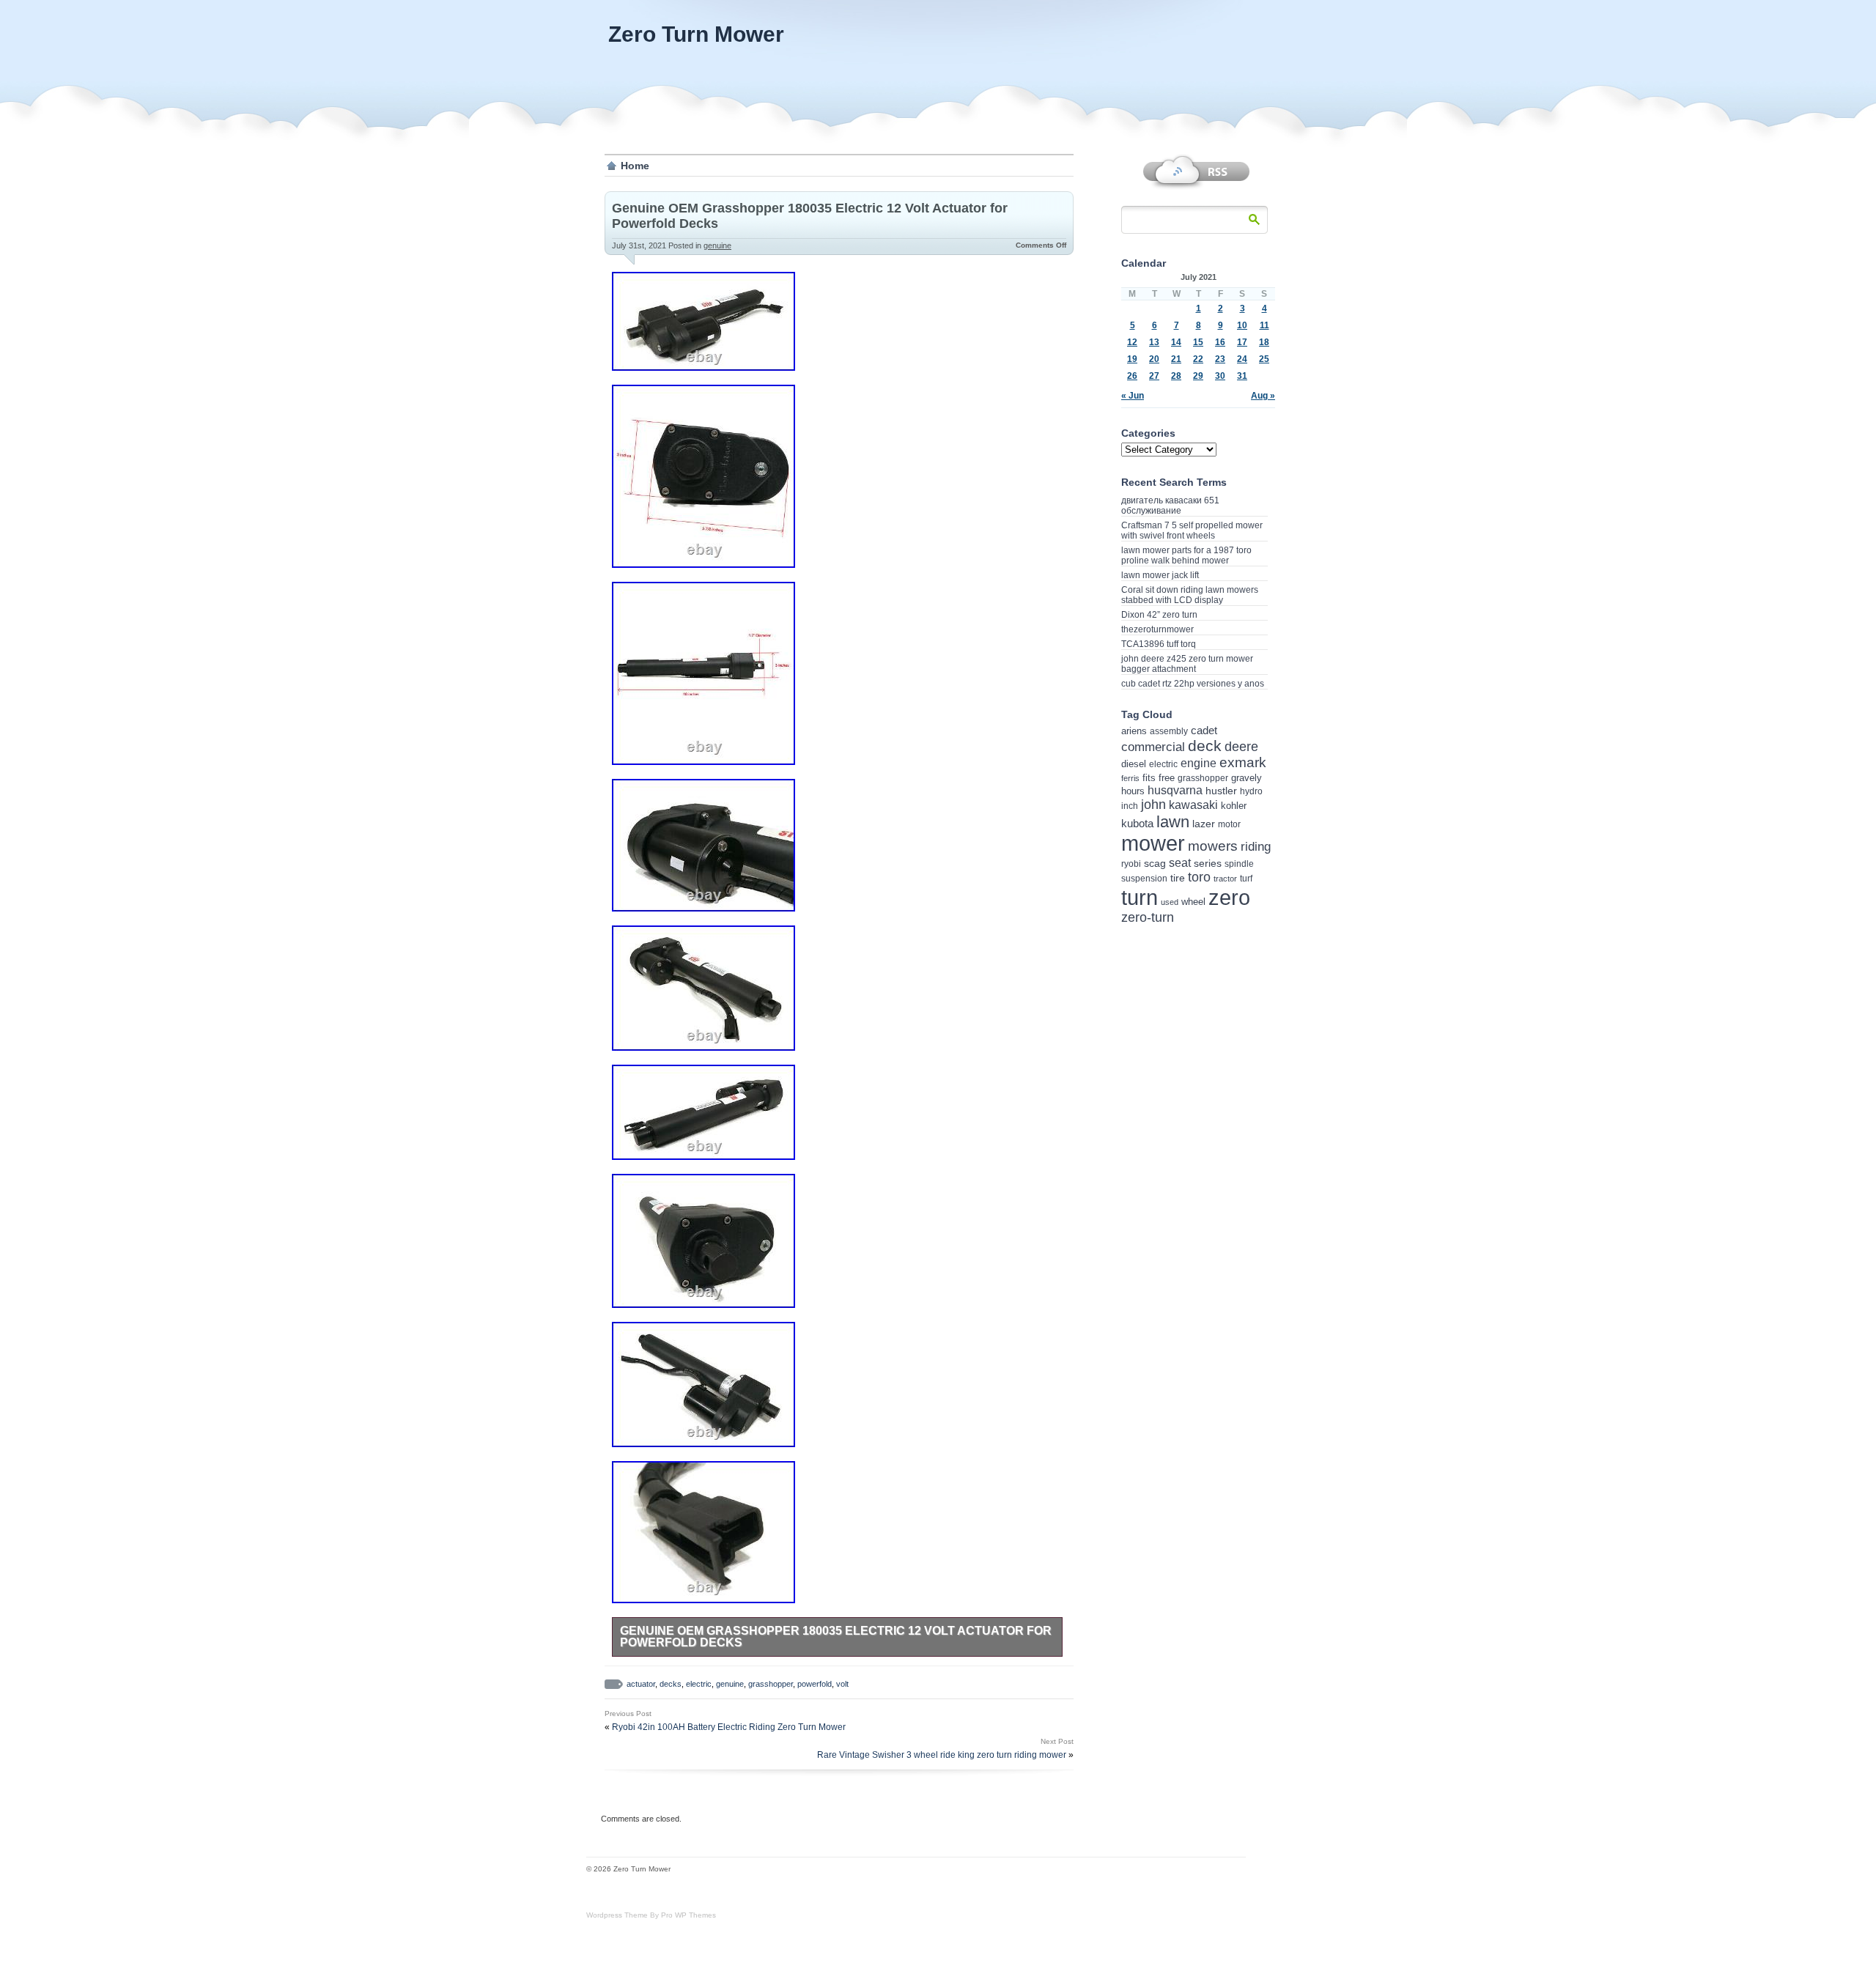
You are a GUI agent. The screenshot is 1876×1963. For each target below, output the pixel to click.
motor (1229, 824)
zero (1229, 897)
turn (1140, 897)
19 (1132, 359)
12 (1132, 342)
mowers (1213, 846)
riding (1256, 847)
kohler (1234, 806)
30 (1220, 376)
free (1167, 778)
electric (699, 1684)
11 (1264, 325)
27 (1154, 376)
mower (1153, 843)
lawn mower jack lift (1160, 575)
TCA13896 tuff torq (1159, 644)
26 (1132, 376)
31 (1242, 376)
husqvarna (1175, 790)
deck (1205, 746)
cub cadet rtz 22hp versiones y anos (1193, 684)
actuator (641, 1684)
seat (1180, 862)
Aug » (1263, 396)
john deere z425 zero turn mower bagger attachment (1187, 664)
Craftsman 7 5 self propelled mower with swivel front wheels (1192, 531)
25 (1264, 359)
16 (1220, 342)
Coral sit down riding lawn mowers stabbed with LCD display (1190, 595)
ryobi (1131, 864)
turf (1246, 878)
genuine (717, 245)
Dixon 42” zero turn (1159, 615)
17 (1242, 342)
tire (1178, 878)
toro (1199, 877)
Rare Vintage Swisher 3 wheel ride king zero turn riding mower (942, 1755)
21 (1176, 359)
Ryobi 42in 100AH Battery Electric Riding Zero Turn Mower (729, 1727)
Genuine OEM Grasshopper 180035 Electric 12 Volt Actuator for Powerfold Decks (836, 1637)
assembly (1169, 731)
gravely (1247, 778)
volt (842, 1684)
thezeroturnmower (1157, 629)
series (1208, 864)
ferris (1130, 778)
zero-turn (1148, 917)
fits (1149, 778)
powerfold (815, 1684)
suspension (1144, 879)
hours (1133, 791)
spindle (1239, 864)
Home (635, 166)
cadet (1204, 730)
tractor (1225, 879)
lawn (1173, 822)
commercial (1153, 747)
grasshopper (771, 1684)
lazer (1204, 824)
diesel (1134, 764)
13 (1154, 342)
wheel (1193, 902)
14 (1176, 342)
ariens (1134, 731)
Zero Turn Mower (696, 34)
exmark (1243, 762)
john (1153, 805)
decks (671, 1684)
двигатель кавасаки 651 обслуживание (1170, 506)
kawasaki (1193, 805)
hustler (1221, 791)
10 (1242, 325)
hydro (1251, 791)
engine (1199, 763)
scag (1155, 863)
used (1170, 902)
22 (1198, 359)
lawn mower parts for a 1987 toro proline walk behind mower (1186, 555)
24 (1242, 359)
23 (1220, 359)
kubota (1137, 823)
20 (1154, 359)
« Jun (1133, 396)
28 (1176, 376)
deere (1241, 747)
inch (1130, 806)
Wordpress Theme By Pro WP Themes (651, 1915)
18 (1264, 342)
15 (1198, 342)
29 (1198, 376)
